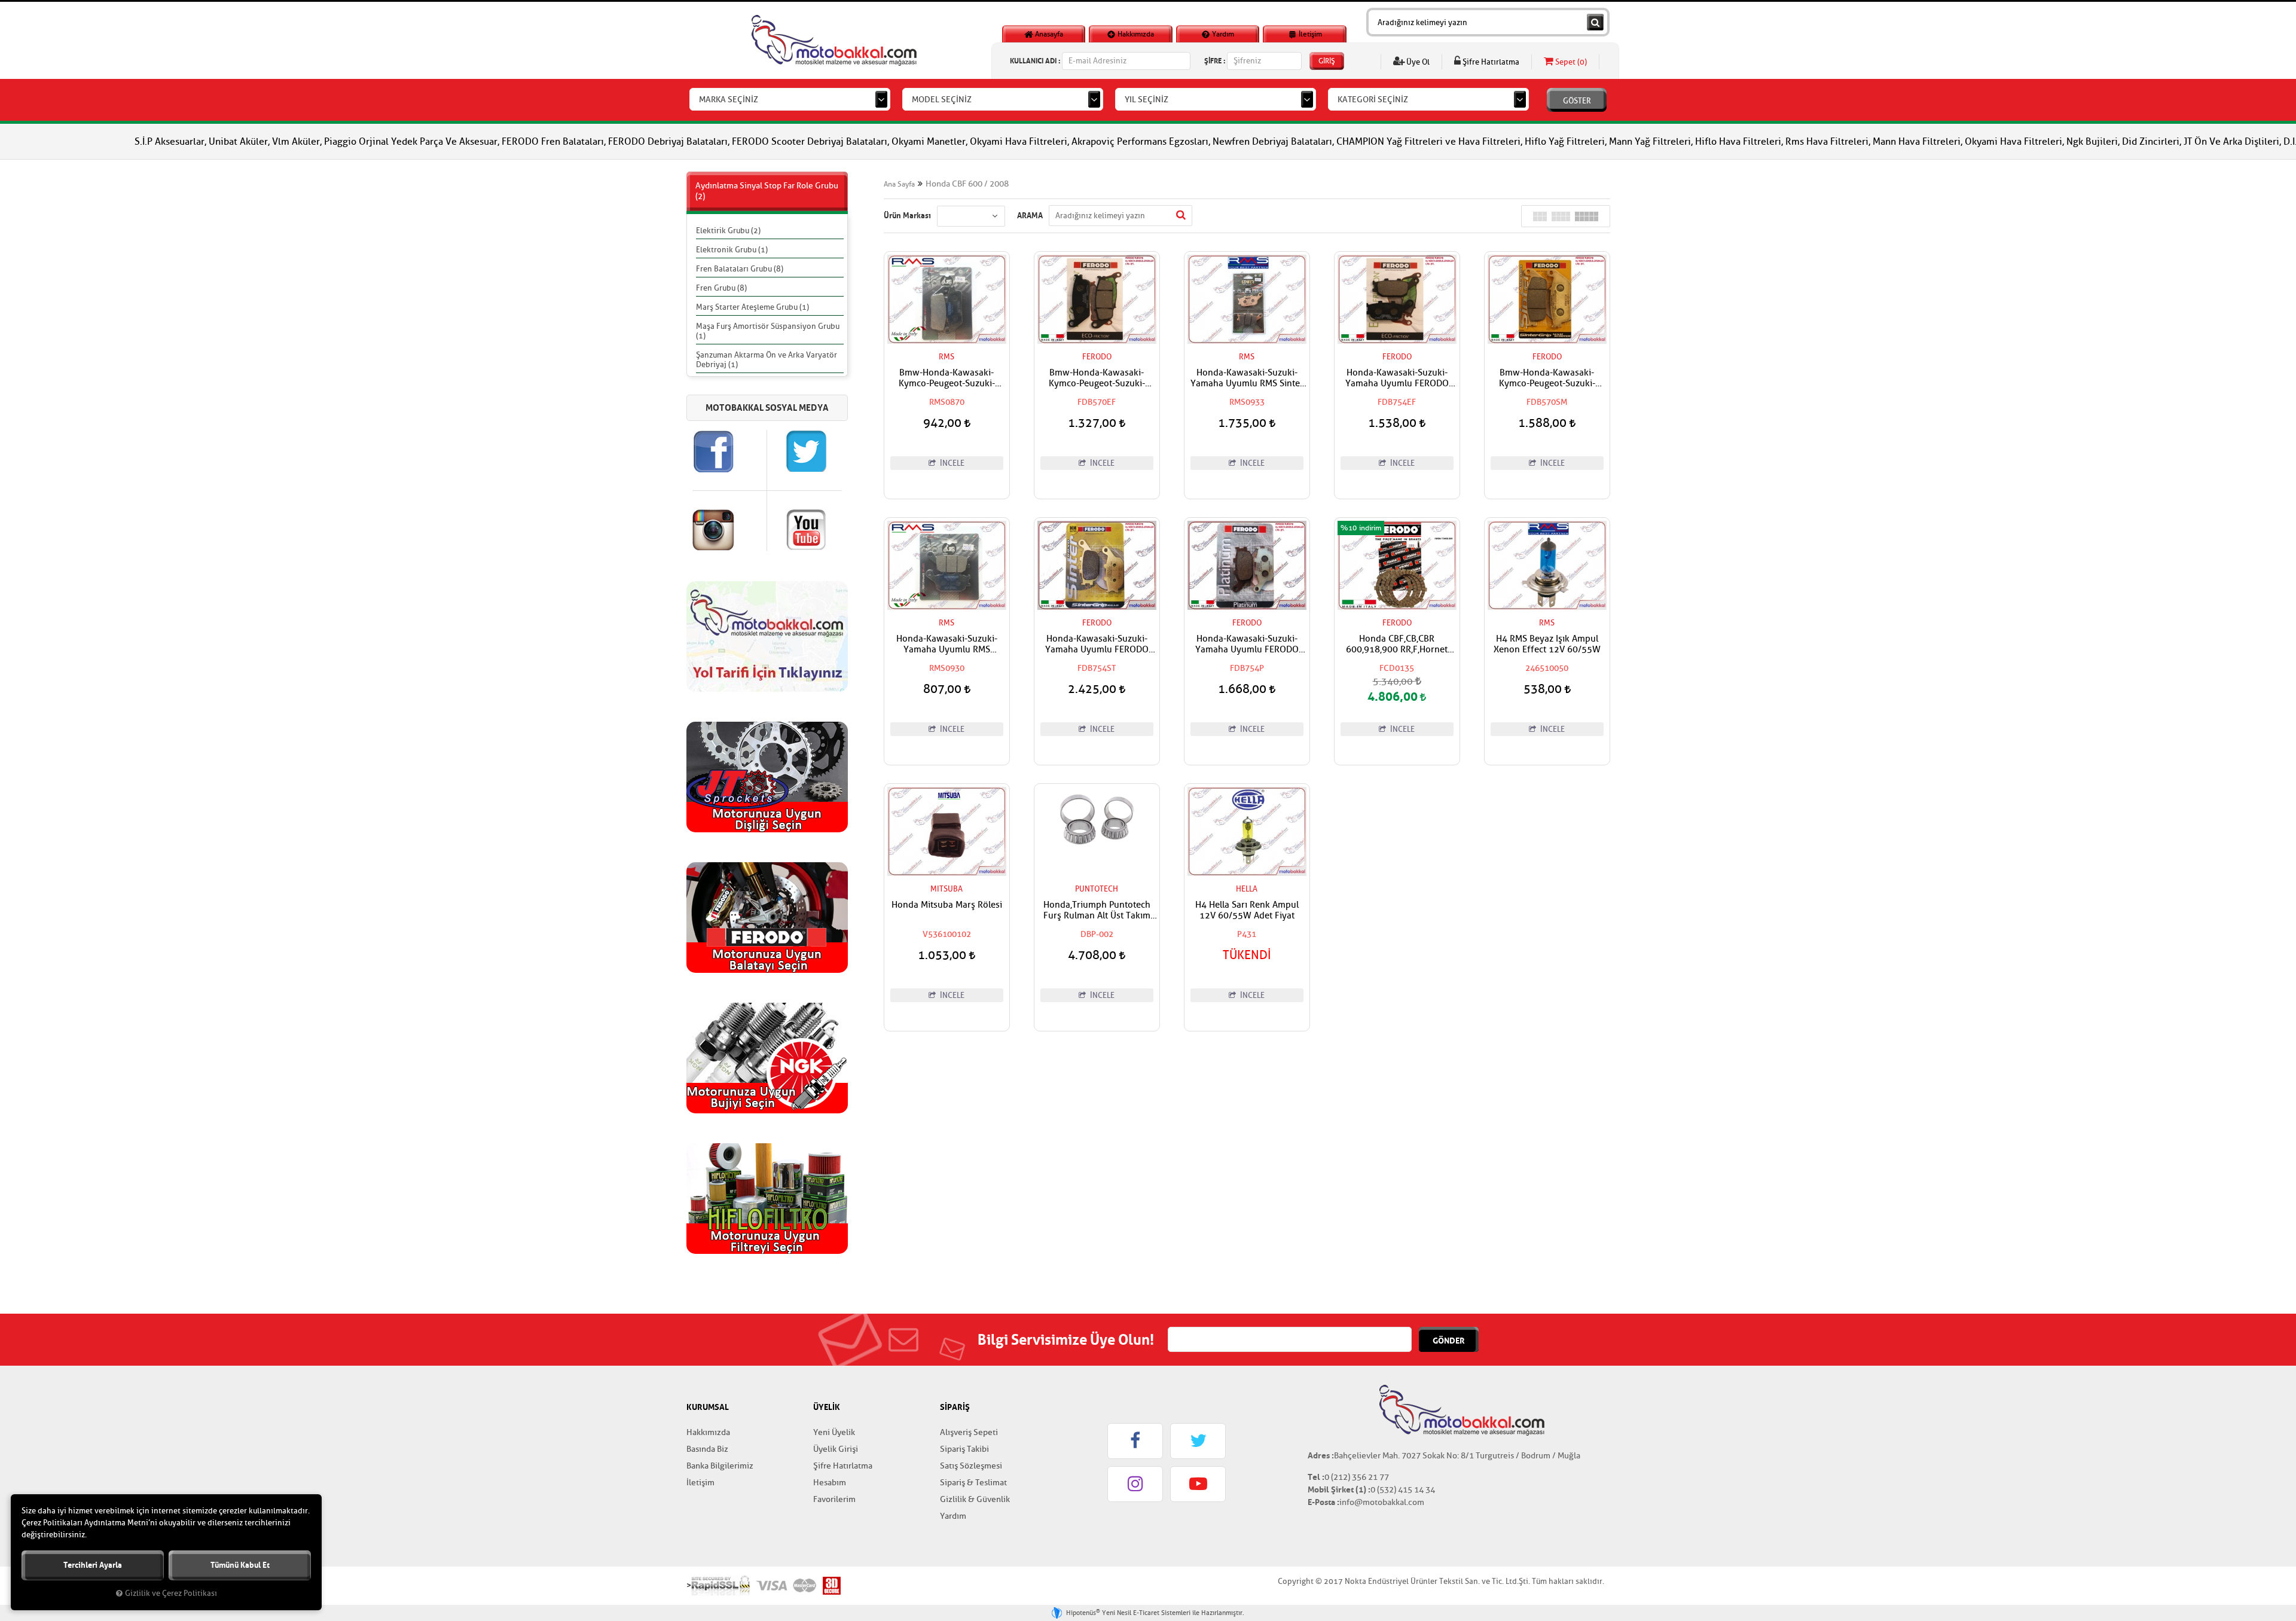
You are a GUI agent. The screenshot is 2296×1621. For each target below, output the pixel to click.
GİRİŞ (1327, 61)
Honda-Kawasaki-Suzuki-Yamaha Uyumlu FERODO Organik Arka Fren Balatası (1247, 645)
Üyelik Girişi (836, 1449)
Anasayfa (1048, 34)
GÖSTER (1577, 101)
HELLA (1247, 889)
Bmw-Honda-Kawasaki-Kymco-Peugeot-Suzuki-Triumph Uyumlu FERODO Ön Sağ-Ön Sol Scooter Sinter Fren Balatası (1547, 378)
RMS (947, 357)
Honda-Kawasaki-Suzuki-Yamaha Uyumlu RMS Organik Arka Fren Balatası (947, 645)
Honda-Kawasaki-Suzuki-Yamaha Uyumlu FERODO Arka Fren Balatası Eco (1397, 378)
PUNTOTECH (1097, 889)
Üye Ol (1417, 62)
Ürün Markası (907, 215)
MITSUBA (947, 889)
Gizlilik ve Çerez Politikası (171, 1593)
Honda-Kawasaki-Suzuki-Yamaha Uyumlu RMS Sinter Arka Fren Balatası (1247, 378)
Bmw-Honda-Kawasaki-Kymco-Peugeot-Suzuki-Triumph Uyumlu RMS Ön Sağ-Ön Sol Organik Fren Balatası (947, 378)
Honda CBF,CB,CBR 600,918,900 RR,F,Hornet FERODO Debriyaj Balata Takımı (1397, 645)
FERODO (1097, 357)
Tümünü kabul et (240, 1565)
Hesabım (830, 1483)
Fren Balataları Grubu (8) (740, 269)
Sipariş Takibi (964, 1449)
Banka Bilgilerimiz (720, 1466)
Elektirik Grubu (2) (728, 231)
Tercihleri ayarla (93, 1565)
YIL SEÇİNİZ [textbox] (1147, 100)
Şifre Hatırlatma (1490, 62)
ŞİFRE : (1215, 61)
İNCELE (951, 463)
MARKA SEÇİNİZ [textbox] (729, 100)
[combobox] (790, 99)
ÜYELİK (827, 1407)
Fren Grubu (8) (721, 288)
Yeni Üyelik (834, 1432)
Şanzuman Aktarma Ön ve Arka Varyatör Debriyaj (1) (767, 360)
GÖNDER (1449, 1341)
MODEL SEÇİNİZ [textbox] (942, 100)
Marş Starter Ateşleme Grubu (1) (752, 307)
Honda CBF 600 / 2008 (967, 184)
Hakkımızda (1135, 34)
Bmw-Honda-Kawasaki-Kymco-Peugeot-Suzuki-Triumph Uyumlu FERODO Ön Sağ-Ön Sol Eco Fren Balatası (1097, 378)
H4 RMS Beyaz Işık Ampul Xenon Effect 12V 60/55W (1547, 645)
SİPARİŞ (955, 1407)
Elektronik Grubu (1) (732, 250)
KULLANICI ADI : (1035, 61)
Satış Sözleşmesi (971, 1466)
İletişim (1309, 34)
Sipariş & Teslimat (973, 1483)
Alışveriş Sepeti (969, 1432)
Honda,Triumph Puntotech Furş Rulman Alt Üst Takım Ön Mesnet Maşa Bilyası (1097, 911)
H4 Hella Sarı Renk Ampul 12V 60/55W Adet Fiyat (1247, 911)
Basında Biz (707, 1449)
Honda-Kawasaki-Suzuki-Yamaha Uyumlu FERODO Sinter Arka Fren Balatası (1097, 645)
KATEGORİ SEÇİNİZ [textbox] (1373, 100)
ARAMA (1030, 215)
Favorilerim (834, 1499)
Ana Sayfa (899, 184)
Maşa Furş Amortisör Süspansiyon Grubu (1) (768, 331)
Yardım (1222, 34)
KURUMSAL (708, 1407)
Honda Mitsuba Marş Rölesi (947, 905)
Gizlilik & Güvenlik (975, 1499)
